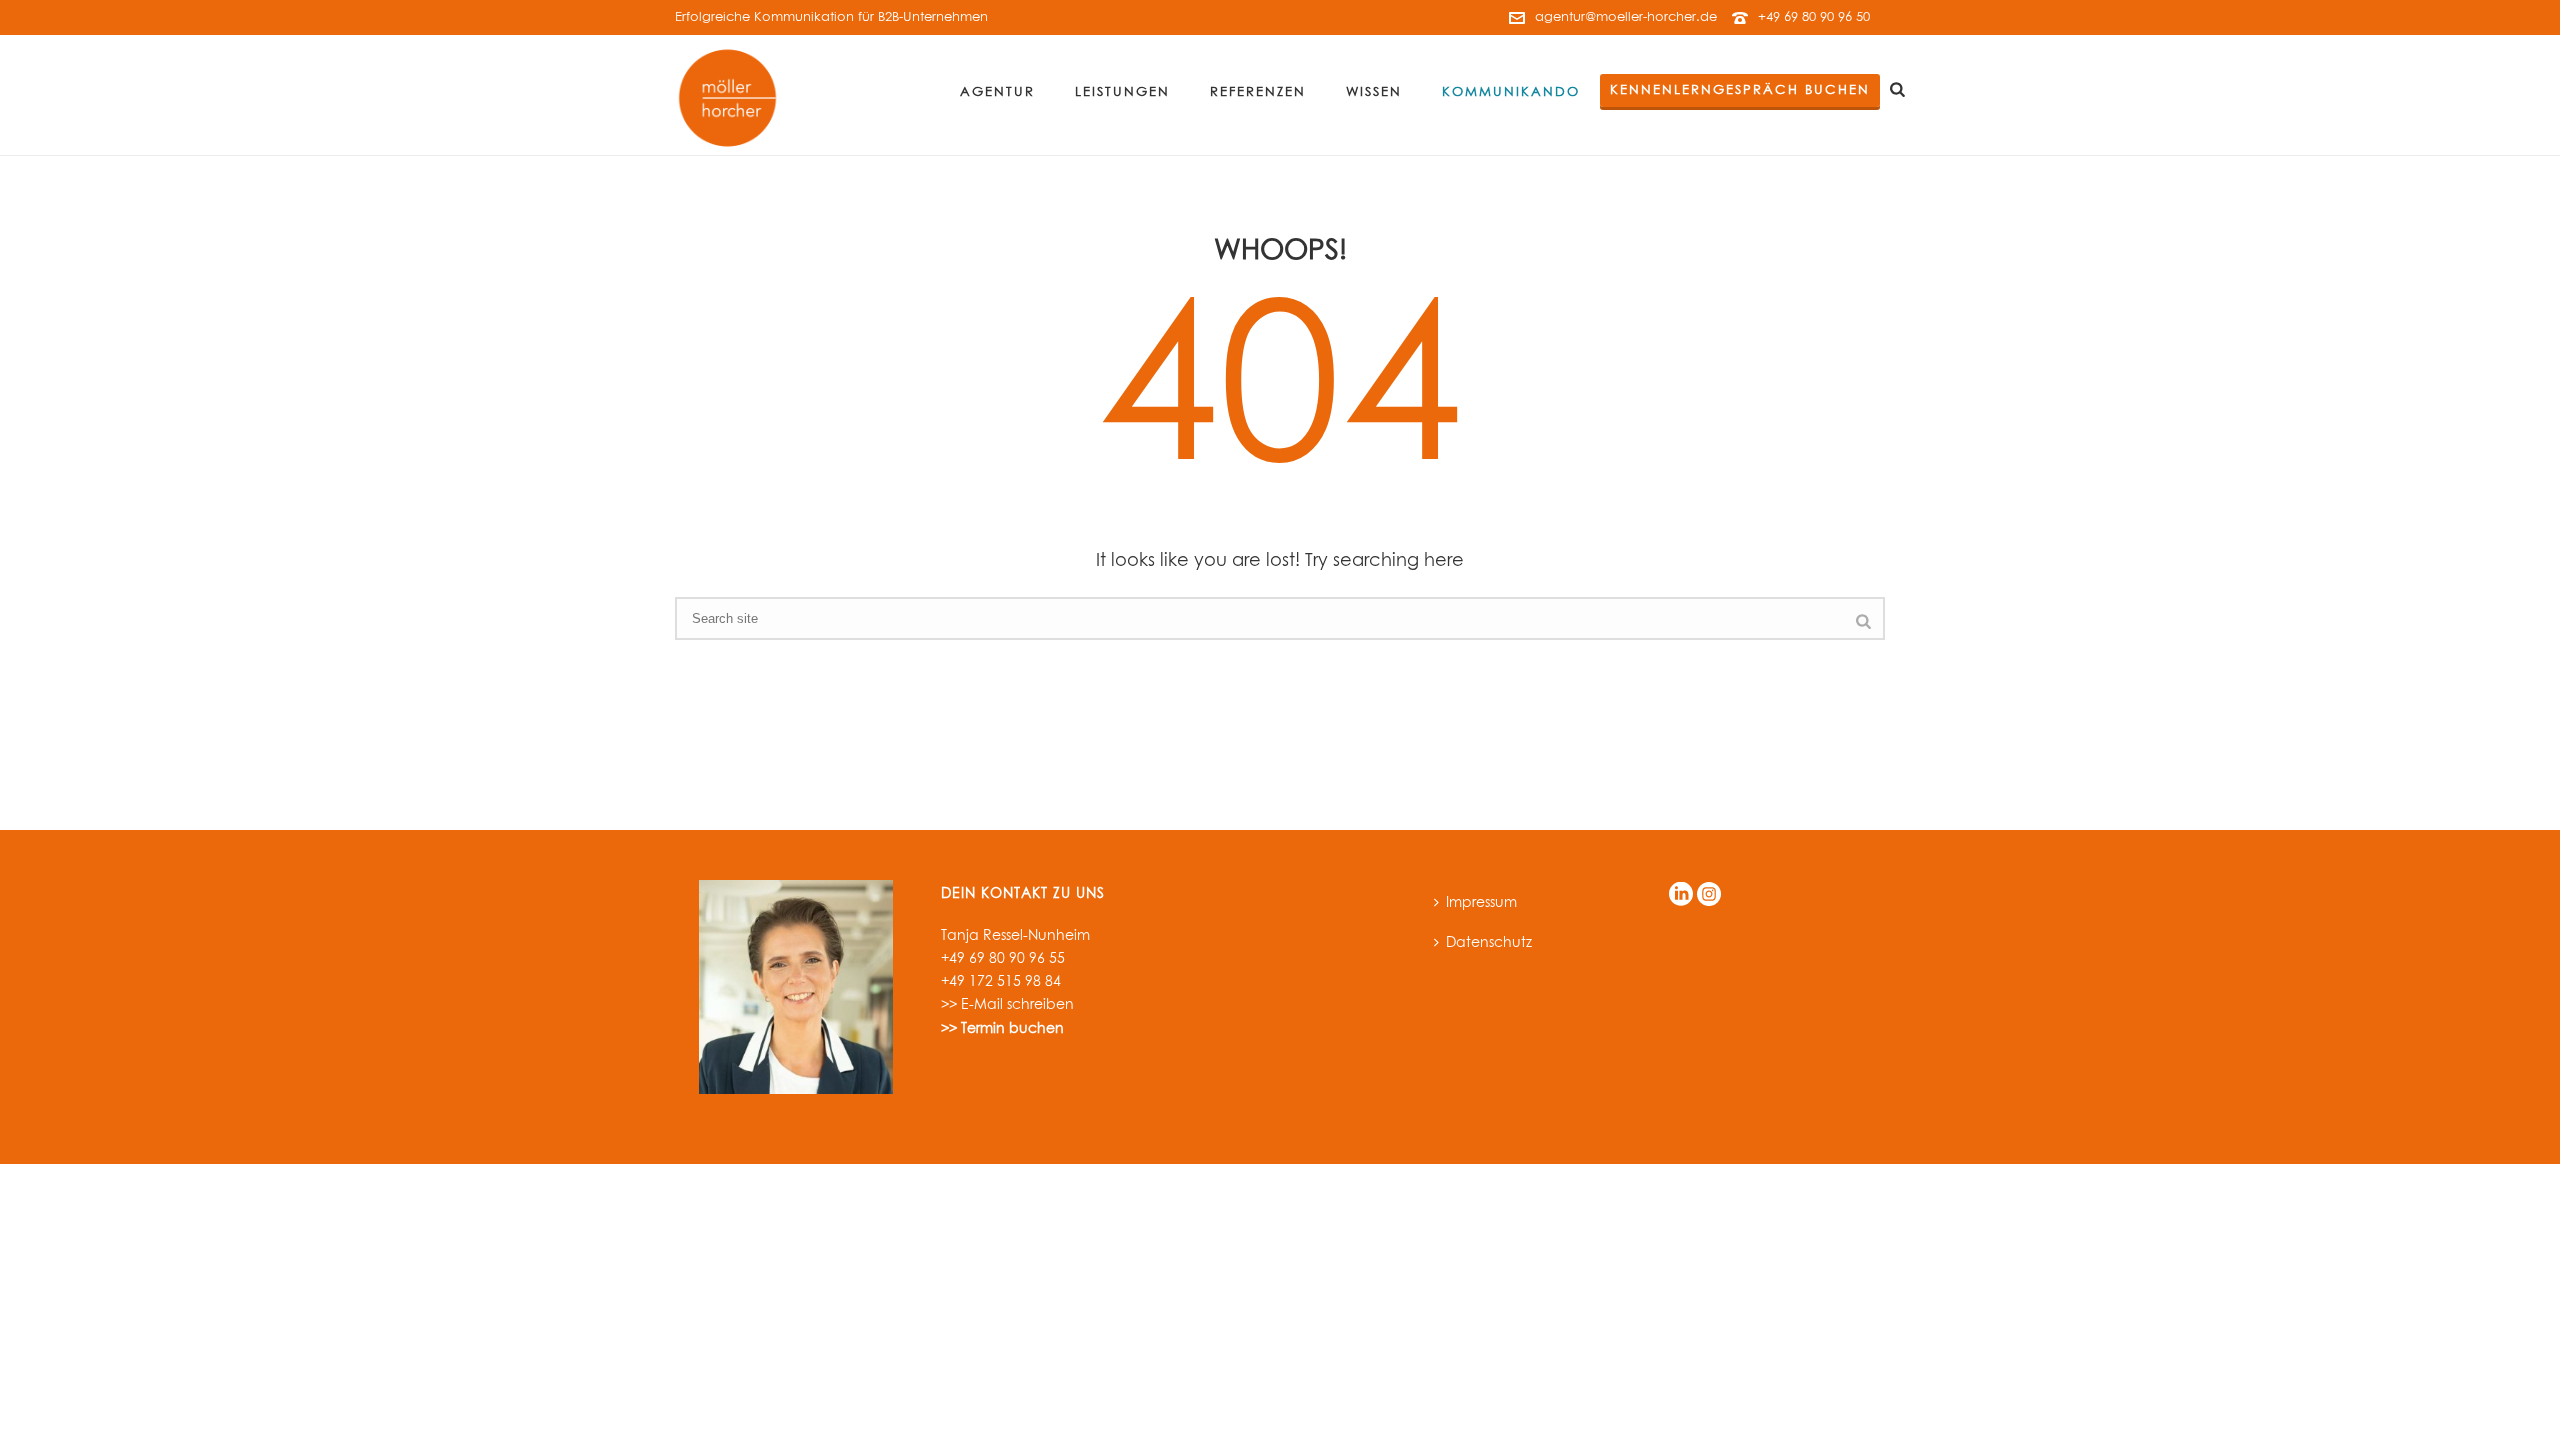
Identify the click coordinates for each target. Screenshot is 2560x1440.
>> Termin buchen (1002, 1029)
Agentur (997, 92)
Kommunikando (1511, 92)
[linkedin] (1681, 895)
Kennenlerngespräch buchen (1740, 90)
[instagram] (1709, 895)
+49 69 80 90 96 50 (1814, 17)
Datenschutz (1489, 943)
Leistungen (1122, 92)
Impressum (1481, 903)
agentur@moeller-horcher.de (1626, 17)
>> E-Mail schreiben (1007, 1005)
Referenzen (1258, 92)
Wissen (1374, 92)
